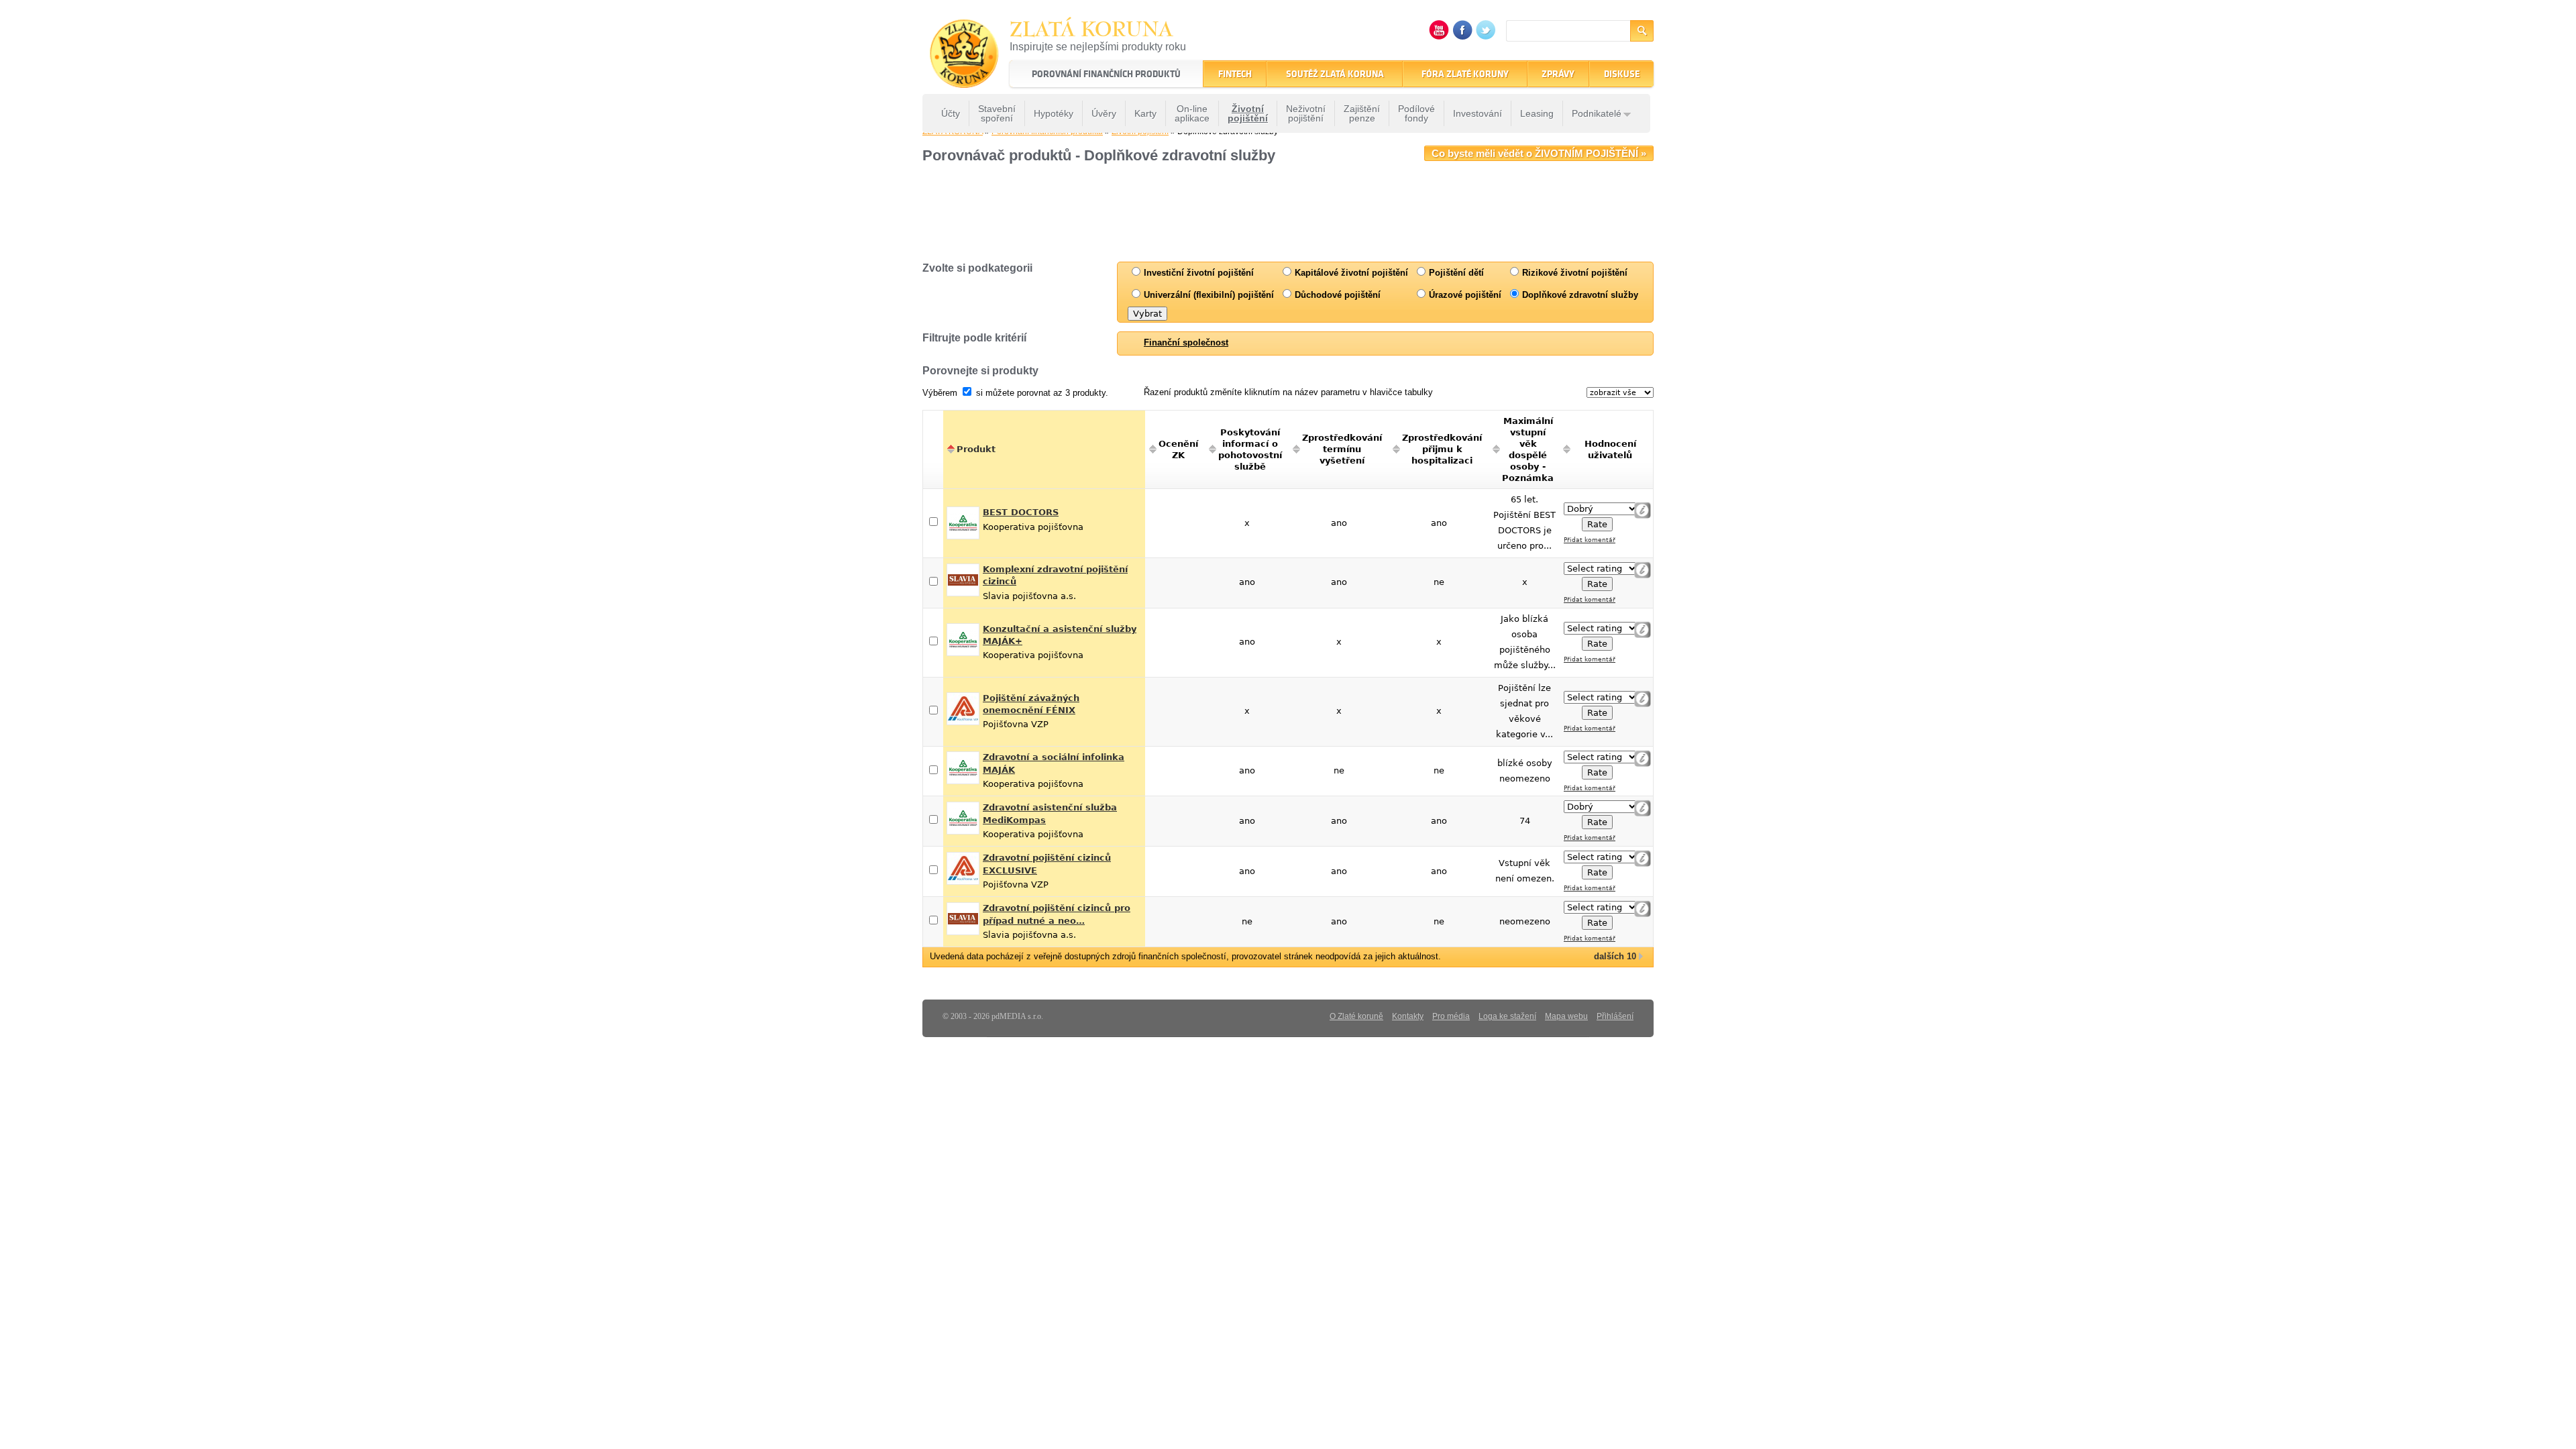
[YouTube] (1439, 37)
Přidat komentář (1590, 540)
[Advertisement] (1248, 211)
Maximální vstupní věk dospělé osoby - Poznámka (1528, 449)
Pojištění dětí (1455, 273)
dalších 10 (1615, 956)
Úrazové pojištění (1464, 295)
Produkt (976, 449)
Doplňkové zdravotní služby (1579, 295)
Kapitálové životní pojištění (1350, 273)
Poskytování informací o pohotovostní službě (1250, 449)
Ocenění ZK (1178, 449)
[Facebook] (1462, 37)
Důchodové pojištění (1336, 295)
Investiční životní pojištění (1197, 273)
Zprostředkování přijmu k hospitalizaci (1442, 449)
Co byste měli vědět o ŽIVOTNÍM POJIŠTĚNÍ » (1539, 153)
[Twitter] (1486, 37)
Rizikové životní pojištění (1573, 273)
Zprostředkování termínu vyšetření (1342, 449)
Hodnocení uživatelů (1610, 449)
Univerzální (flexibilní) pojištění (1207, 295)
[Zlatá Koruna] (964, 79)
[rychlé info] (1643, 510)
